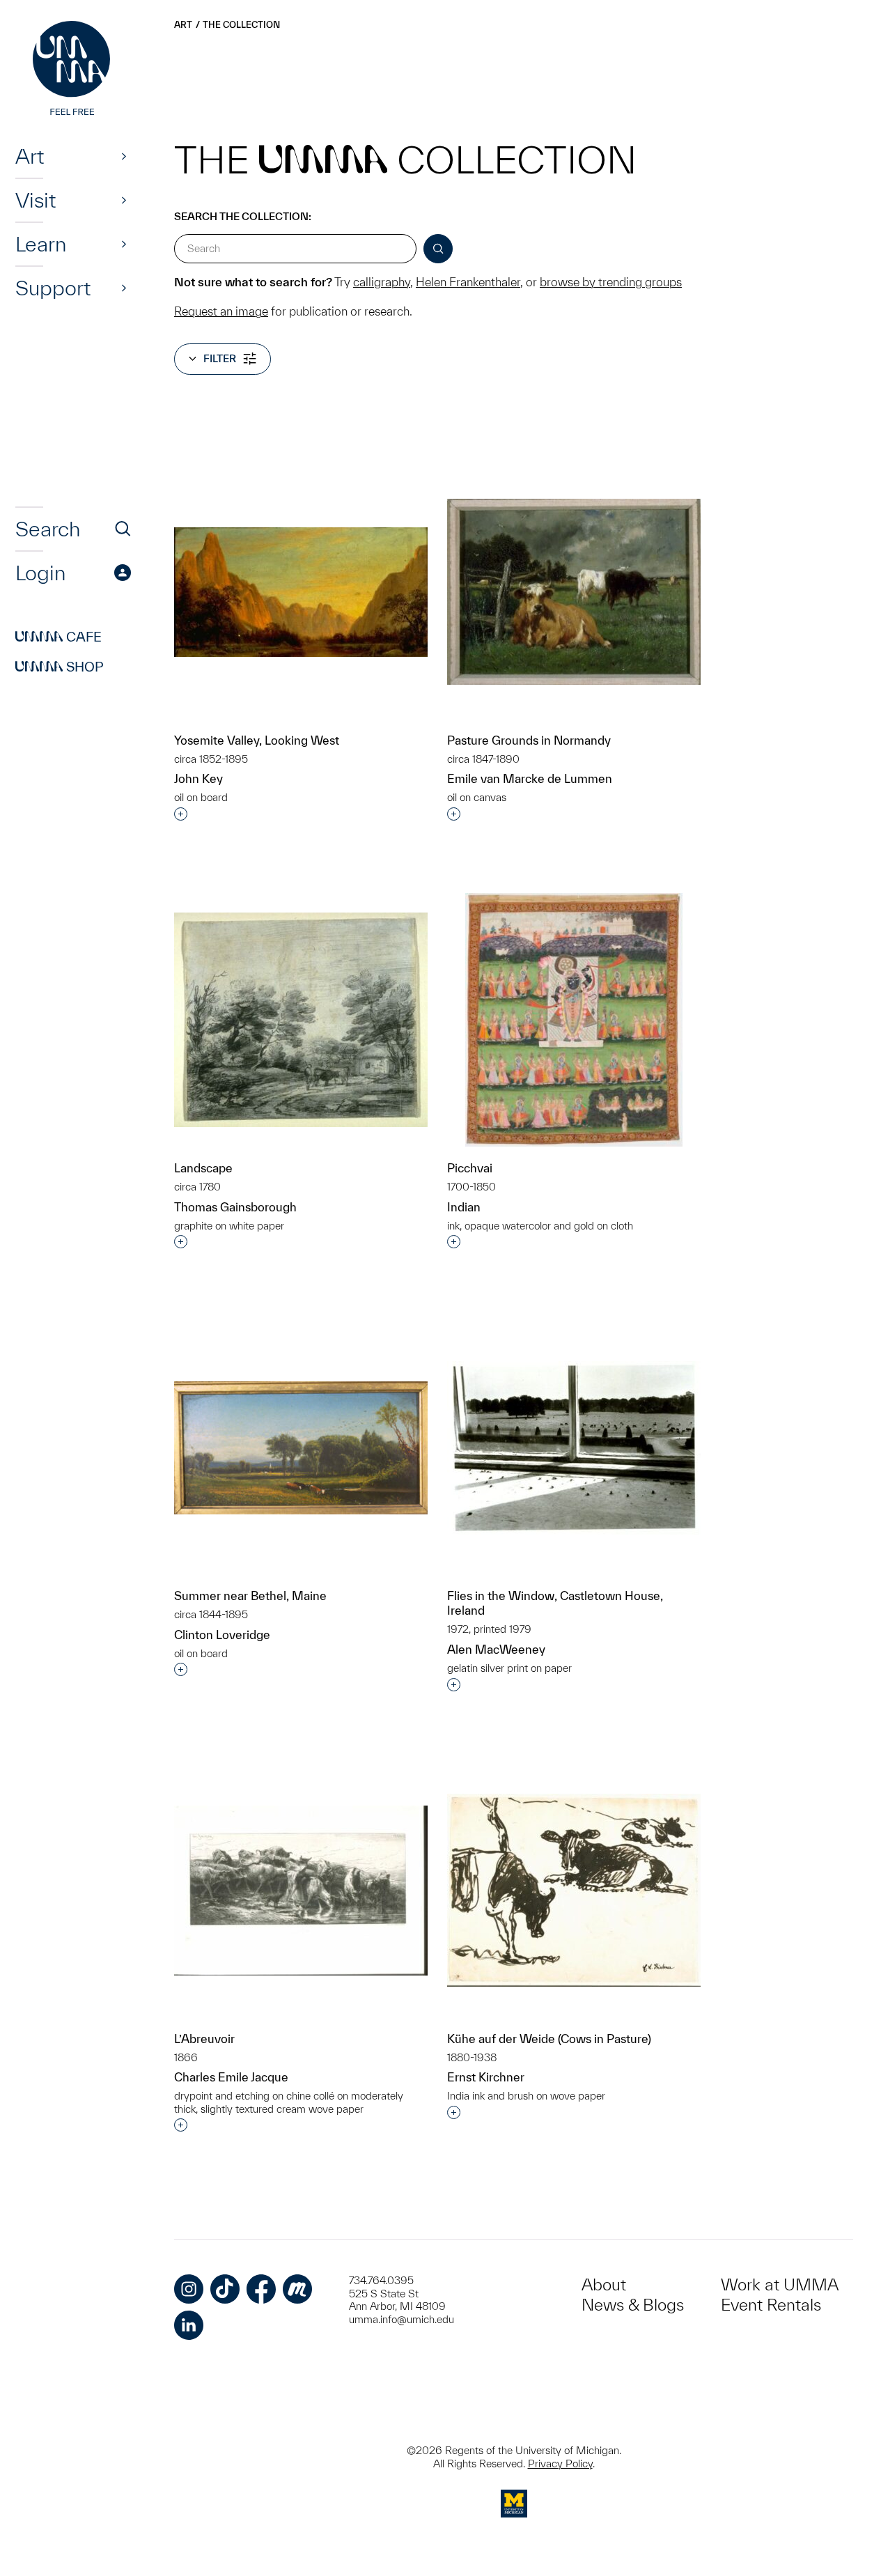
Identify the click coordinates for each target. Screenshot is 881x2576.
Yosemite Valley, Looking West (257, 740)
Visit (36, 200)
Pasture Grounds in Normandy (529, 740)
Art (30, 156)
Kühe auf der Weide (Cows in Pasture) (549, 2039)
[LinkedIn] (189, 2325)
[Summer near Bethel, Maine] (301, 1448)
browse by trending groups (611, 282)
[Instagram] (189, 2289)
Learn (41, 244)
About (604, 2284)
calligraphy (382, 282)
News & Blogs (633, 2305)
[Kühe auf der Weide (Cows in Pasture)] (574, 1890)
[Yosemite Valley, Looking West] (301, 592)
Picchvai (470, 1168)
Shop (60, 667)
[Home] (73, 70)
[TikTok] (225, 2289)
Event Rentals (771, 2305)
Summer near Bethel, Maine (250, 1596)
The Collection (241, 25)
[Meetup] (297, 2289)
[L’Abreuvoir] (301, 1891)
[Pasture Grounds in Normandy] (574, 592)
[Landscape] (301, 1020)
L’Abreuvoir (204, 2039)
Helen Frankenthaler (468, 282)
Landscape (203, 1168)
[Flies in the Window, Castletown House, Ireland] (574, 1448)
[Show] (124, 156)
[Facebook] (261, 2289)
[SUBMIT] (438, 249)
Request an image (221, 311)
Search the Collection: (243, 216)
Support (53, 288)
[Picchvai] (574, 1020)
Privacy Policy (560, 2464)
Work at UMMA (780, 2284)
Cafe (59, 637)
